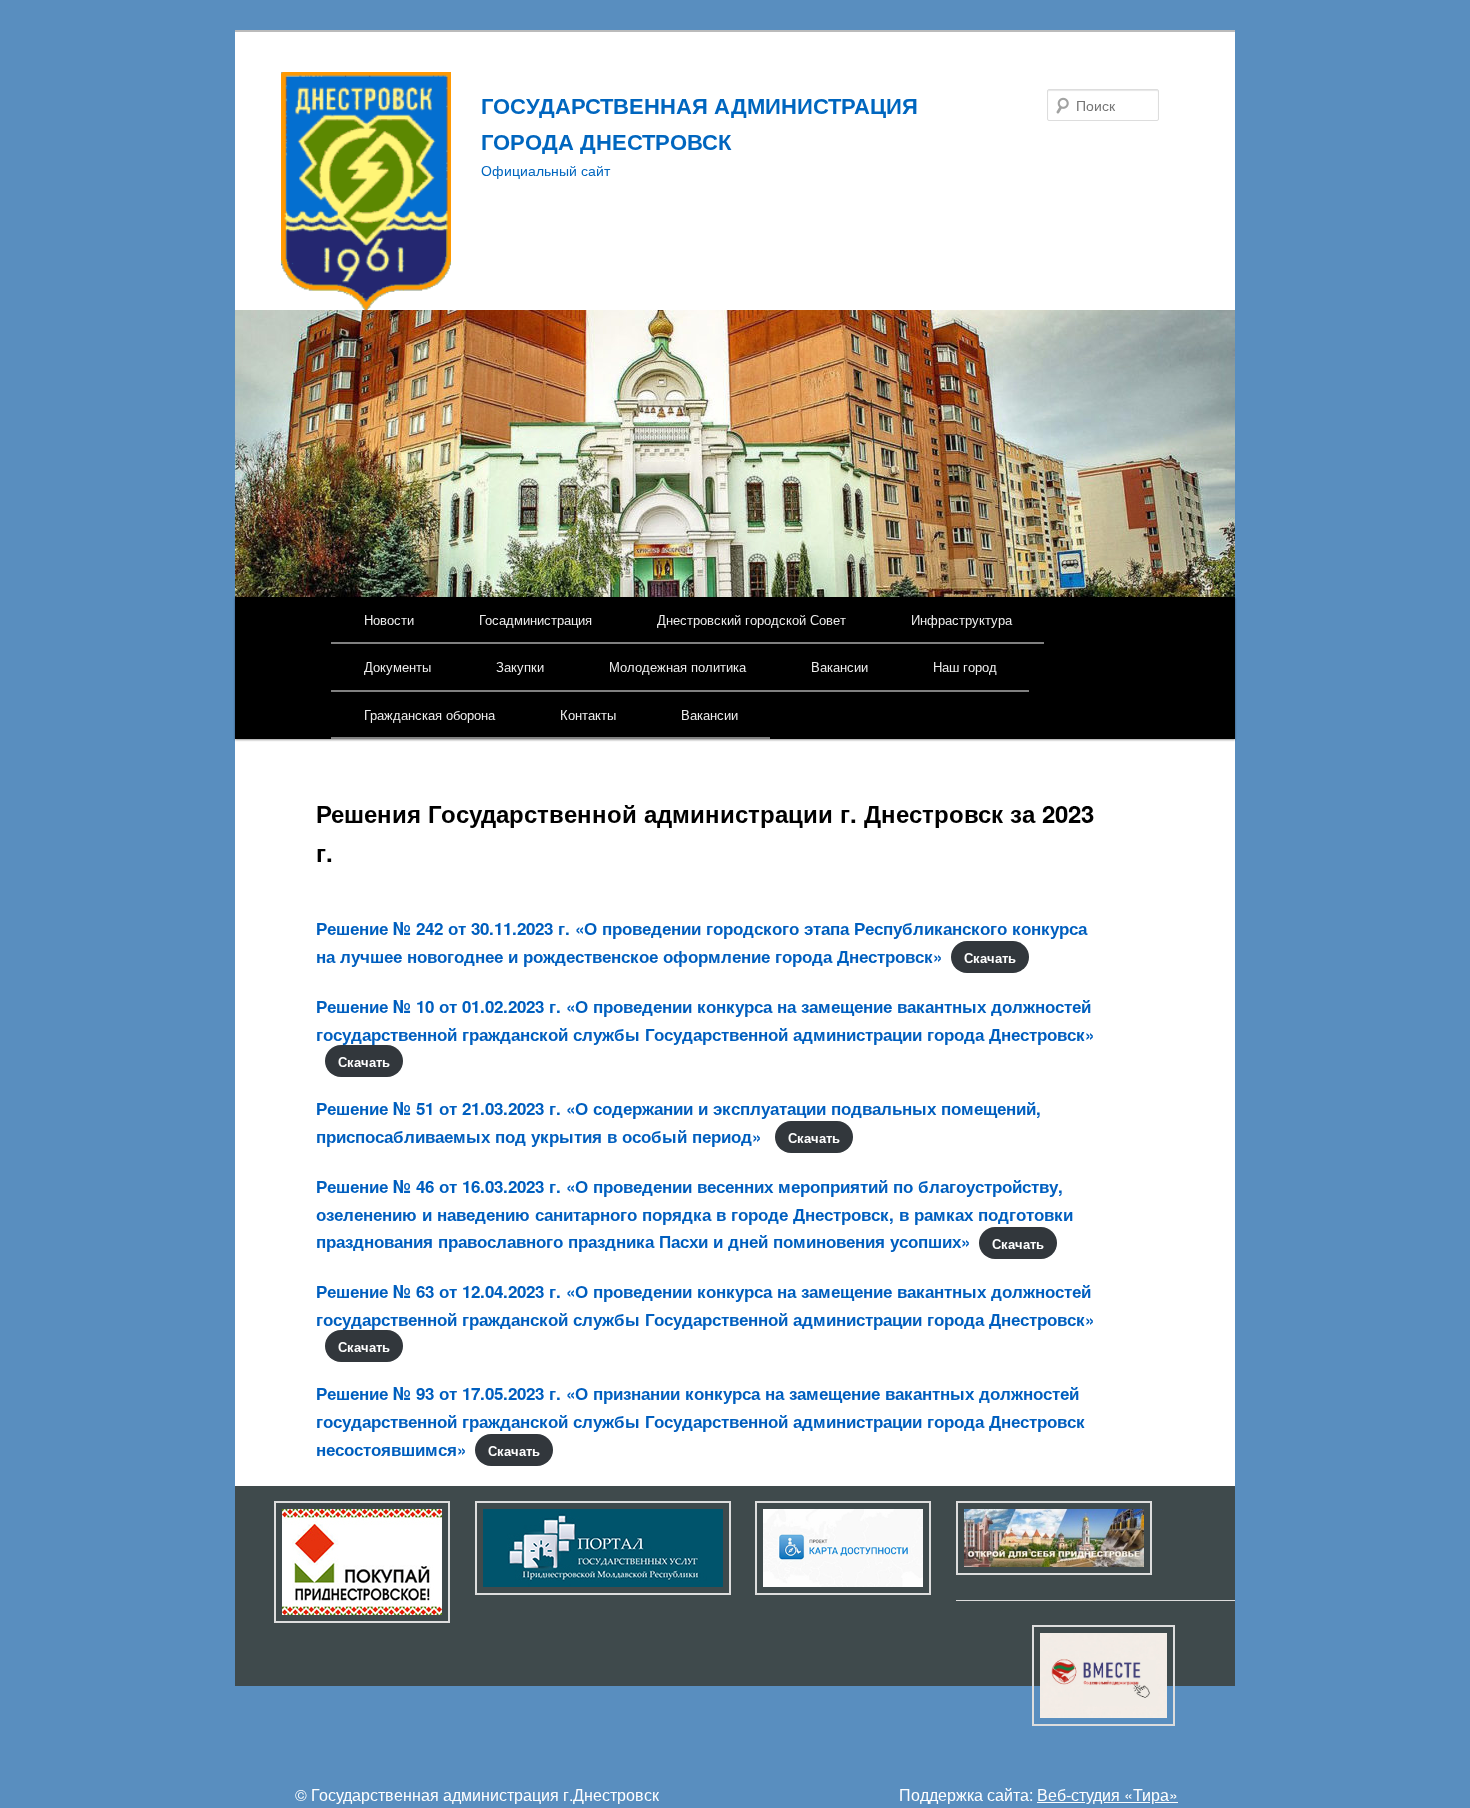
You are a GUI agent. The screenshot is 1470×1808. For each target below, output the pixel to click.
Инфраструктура (961, 619)
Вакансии (839, 666)
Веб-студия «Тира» (1107, 1794)
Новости (389, 619)
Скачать (990, 957)
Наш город (965, 666)
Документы (397, 666)
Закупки (520, 666)
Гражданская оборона (429, 714)
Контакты (588, 714)
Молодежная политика (677, 666)
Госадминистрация (535, 619)
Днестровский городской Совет (751, 619)
